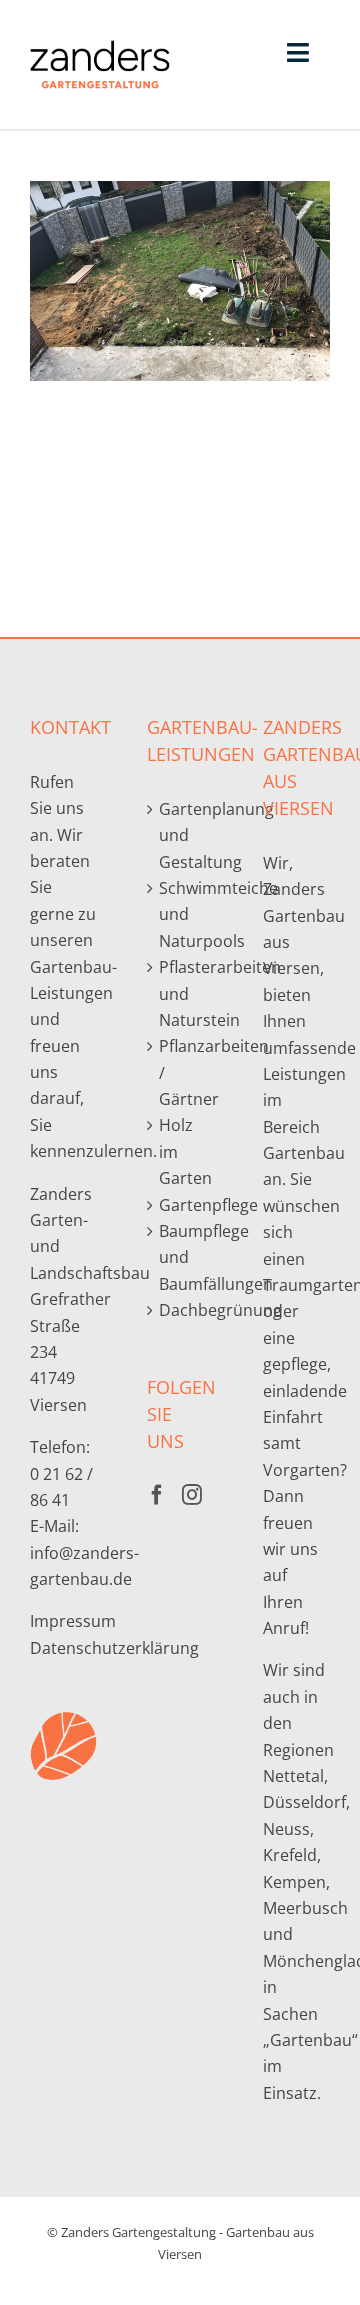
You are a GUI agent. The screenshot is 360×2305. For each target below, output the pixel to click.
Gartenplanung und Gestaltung (181, 835)
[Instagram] (192, 1495)
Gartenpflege (181, 1205)
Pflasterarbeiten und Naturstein (181, 993)
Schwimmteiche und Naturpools (181, 914)
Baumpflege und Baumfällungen (181, 1257)
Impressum (73, 1621)
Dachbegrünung (181, 1310)
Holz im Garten (181, 1151)
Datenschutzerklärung (114, 1648)
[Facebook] (157, 1495)
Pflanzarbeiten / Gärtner (181, 1072)
